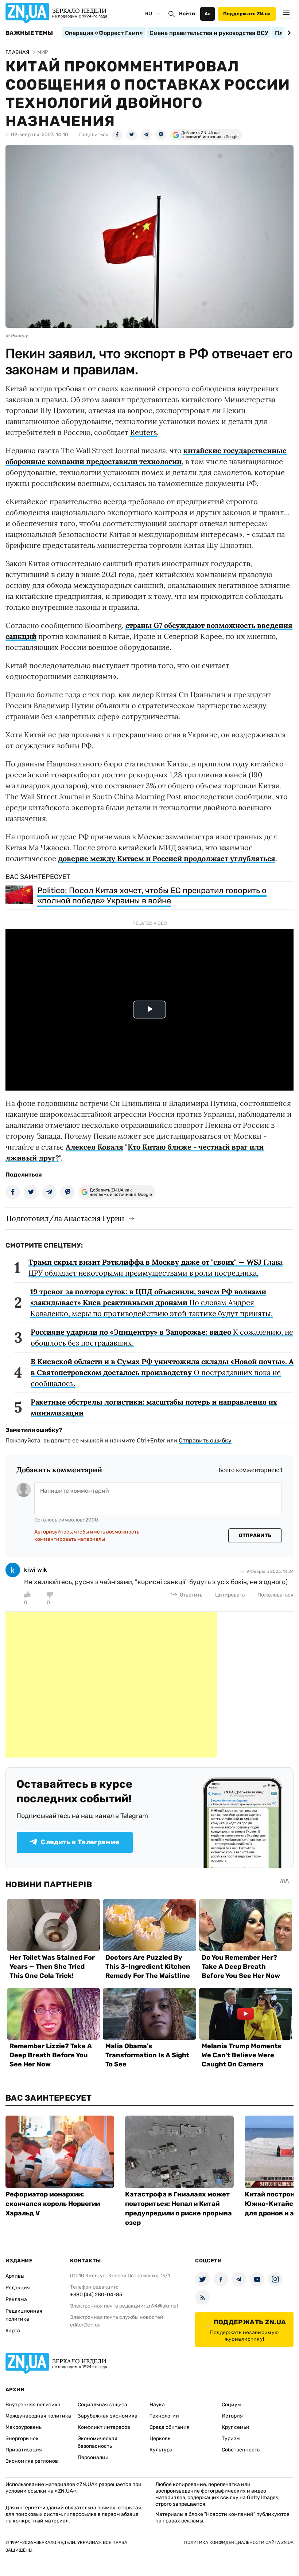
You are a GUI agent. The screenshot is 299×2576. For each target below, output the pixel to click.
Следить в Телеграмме (80, 1842)
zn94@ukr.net (162, 2306)
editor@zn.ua (85, 2325)
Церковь (160, 2438)
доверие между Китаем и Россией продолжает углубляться (167, 858)
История (232, 2416)
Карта (13, 2331)
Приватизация (24, 2450)
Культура (161, 2450)
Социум (231, 2405)
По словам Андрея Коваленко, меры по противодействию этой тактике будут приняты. (152, 1302)
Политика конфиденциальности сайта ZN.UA (239, 2542)
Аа (208, 14)
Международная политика (38, 2416)
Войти (187, 14)
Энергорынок (22, 2438)
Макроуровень (24, 2427)
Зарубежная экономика (108, 2416)
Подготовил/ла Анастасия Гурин (65, 1218)
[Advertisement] (111, 1685)
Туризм (231, 2438)
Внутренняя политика (33, 2405)
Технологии (164, 2416)
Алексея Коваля (94, 1147)
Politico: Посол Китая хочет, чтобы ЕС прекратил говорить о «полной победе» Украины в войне (152, 896)
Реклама (16, 2299)
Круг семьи (236, 2427)
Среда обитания (170, 2427)
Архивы (15, 2276)
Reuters (143, 432)
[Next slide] (288, 33)
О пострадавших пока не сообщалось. (162, 1372)
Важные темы (29, 33)
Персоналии (93, 2457)
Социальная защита (102, 2405)
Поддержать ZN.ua (247, 14)
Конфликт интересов (104, 2427)
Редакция (18, 2288)
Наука (157, 2405)
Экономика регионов (32, 2461)
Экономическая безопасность (98, 2442)
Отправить (255, 1536)
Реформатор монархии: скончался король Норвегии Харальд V (53, 2204)
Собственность (241, 2450)
